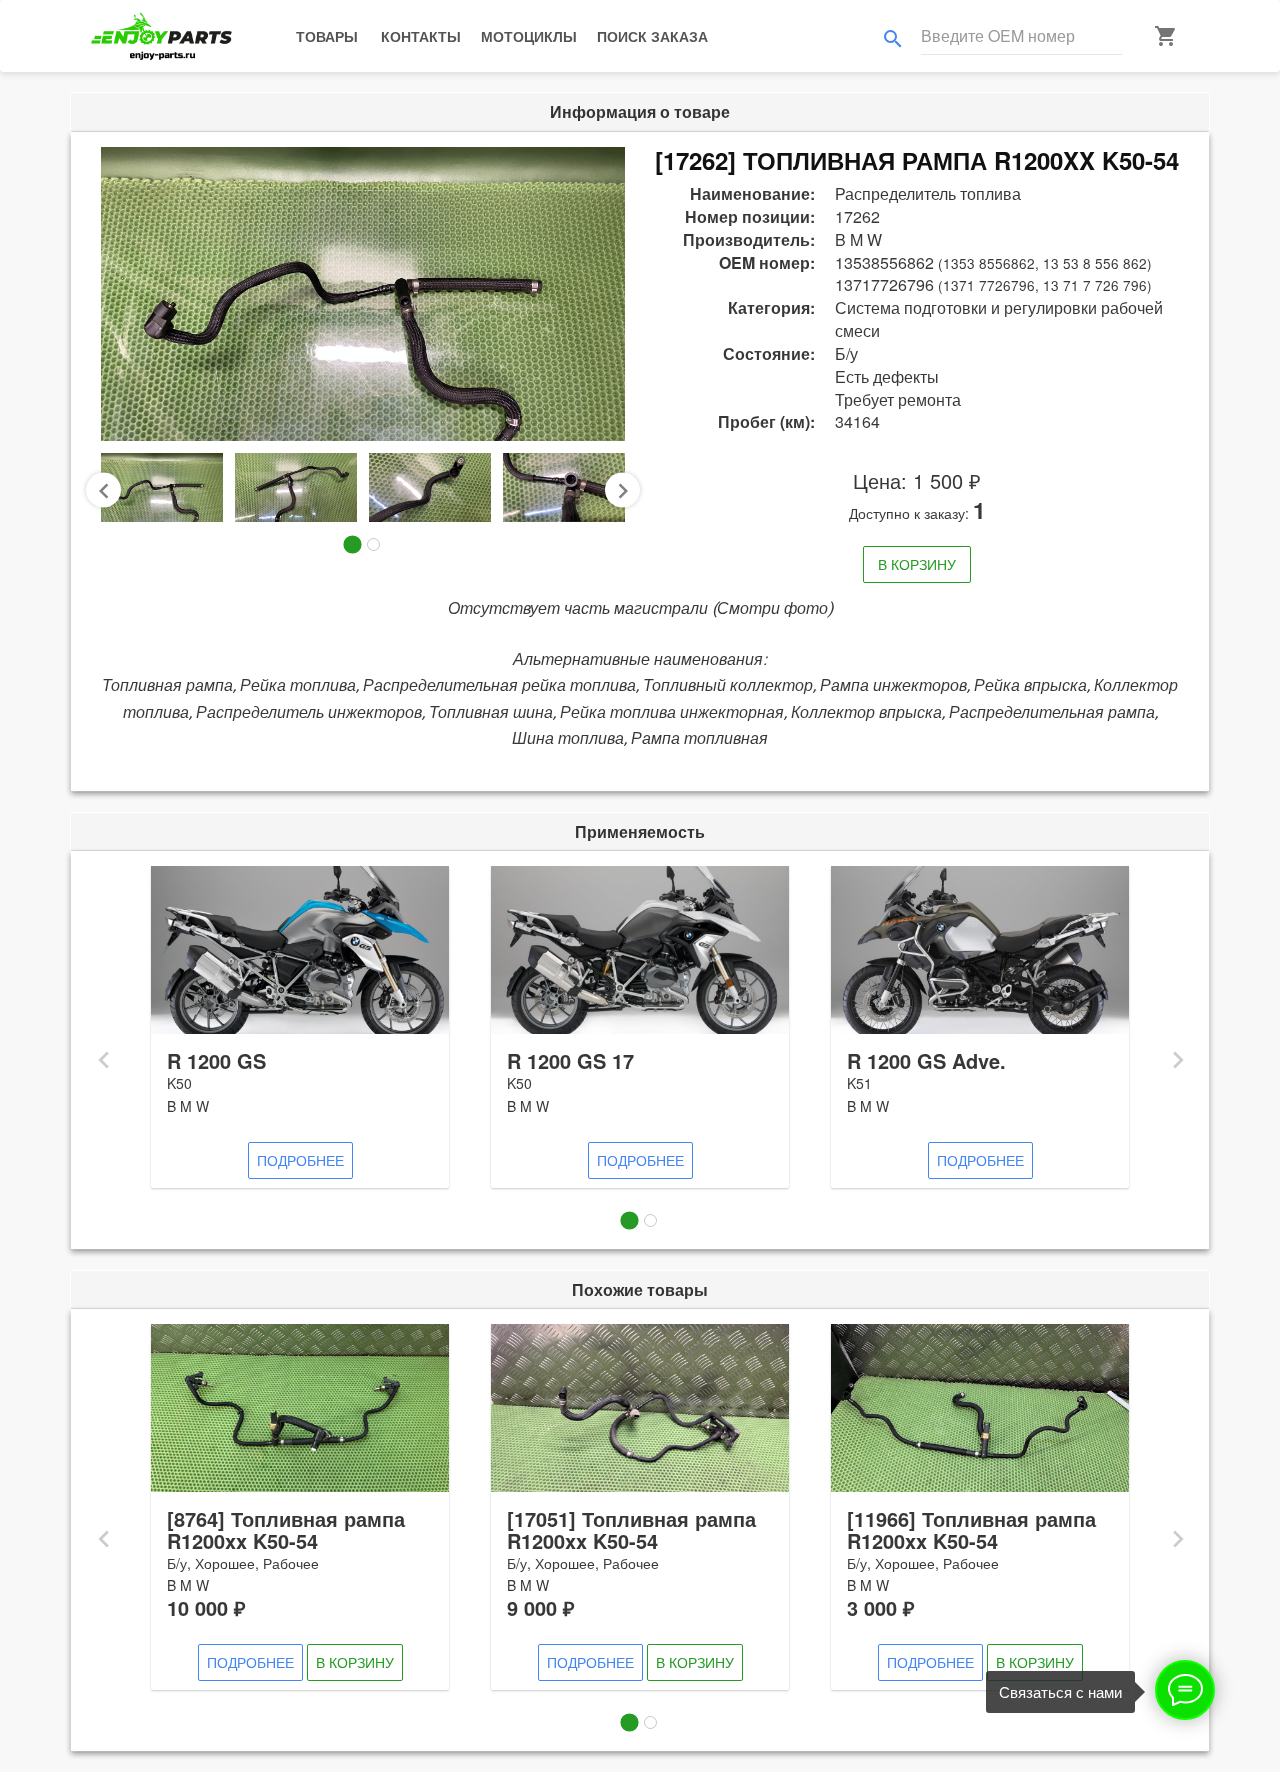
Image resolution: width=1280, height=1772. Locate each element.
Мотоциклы (529, 36)
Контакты (421, 36)
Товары (327, 36)
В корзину (917, 564)
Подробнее (300, 1160)
